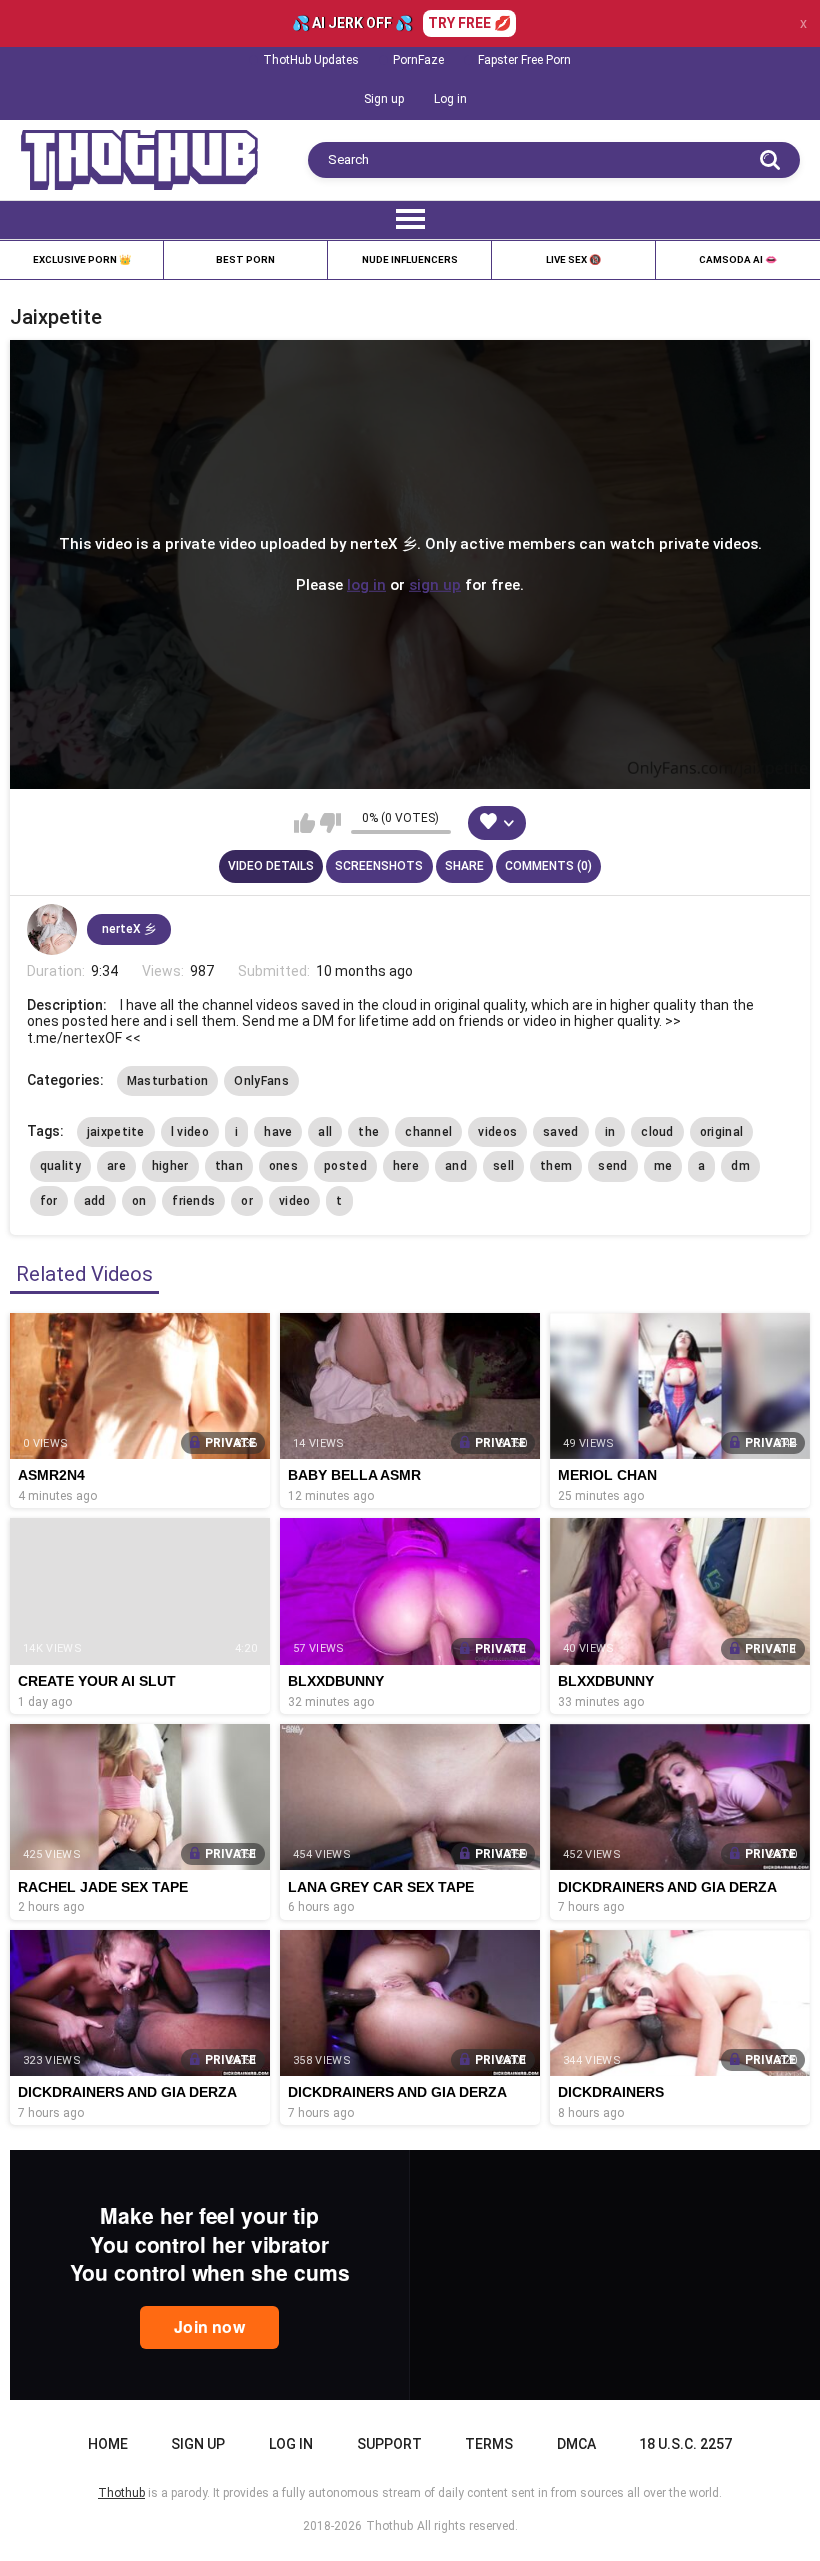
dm (740, 1166)
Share (464, 866)
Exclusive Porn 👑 (82, 259)
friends (193, 1201)
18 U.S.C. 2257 (685, 2444)
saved (561, 1132)
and (456, 1166)
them (556, 1166)
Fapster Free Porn (524, 60)
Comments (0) (548, 866)
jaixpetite (116, 1132)
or (247, 1201)
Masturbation (168, 1081)
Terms (489, 2444)
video (295, 1201)
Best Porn (245, 259)
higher (170, 1166)
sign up (435, 584)
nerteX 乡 (129, 929)
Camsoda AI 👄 (738, 259)
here (406, 1166)
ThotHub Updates (311, 60)
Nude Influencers (410, 259)
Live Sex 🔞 (573, 259)
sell (503, 1166)
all (325, 1132)
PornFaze (418, 60)
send (612, 1166)
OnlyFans (261, 1081)
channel (428, 1132)
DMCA (576, 2444)
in (610, 1132)
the (368, 1132)
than (229, 1166)
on (139, 1201)
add (95, 1201)
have (278, 1132)
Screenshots (379, 866)
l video (190, 1132)
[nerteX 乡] (52, 929)
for (49, 1201)
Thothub (389, 2526)
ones (283, 1166)
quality (60, 1166)
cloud (657, 1132)
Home (108, 2444)
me (663, 1166)
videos (497, 1132)
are (116, 1166)
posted (345, 1166)
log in (366, 584)
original (721, 1132)
